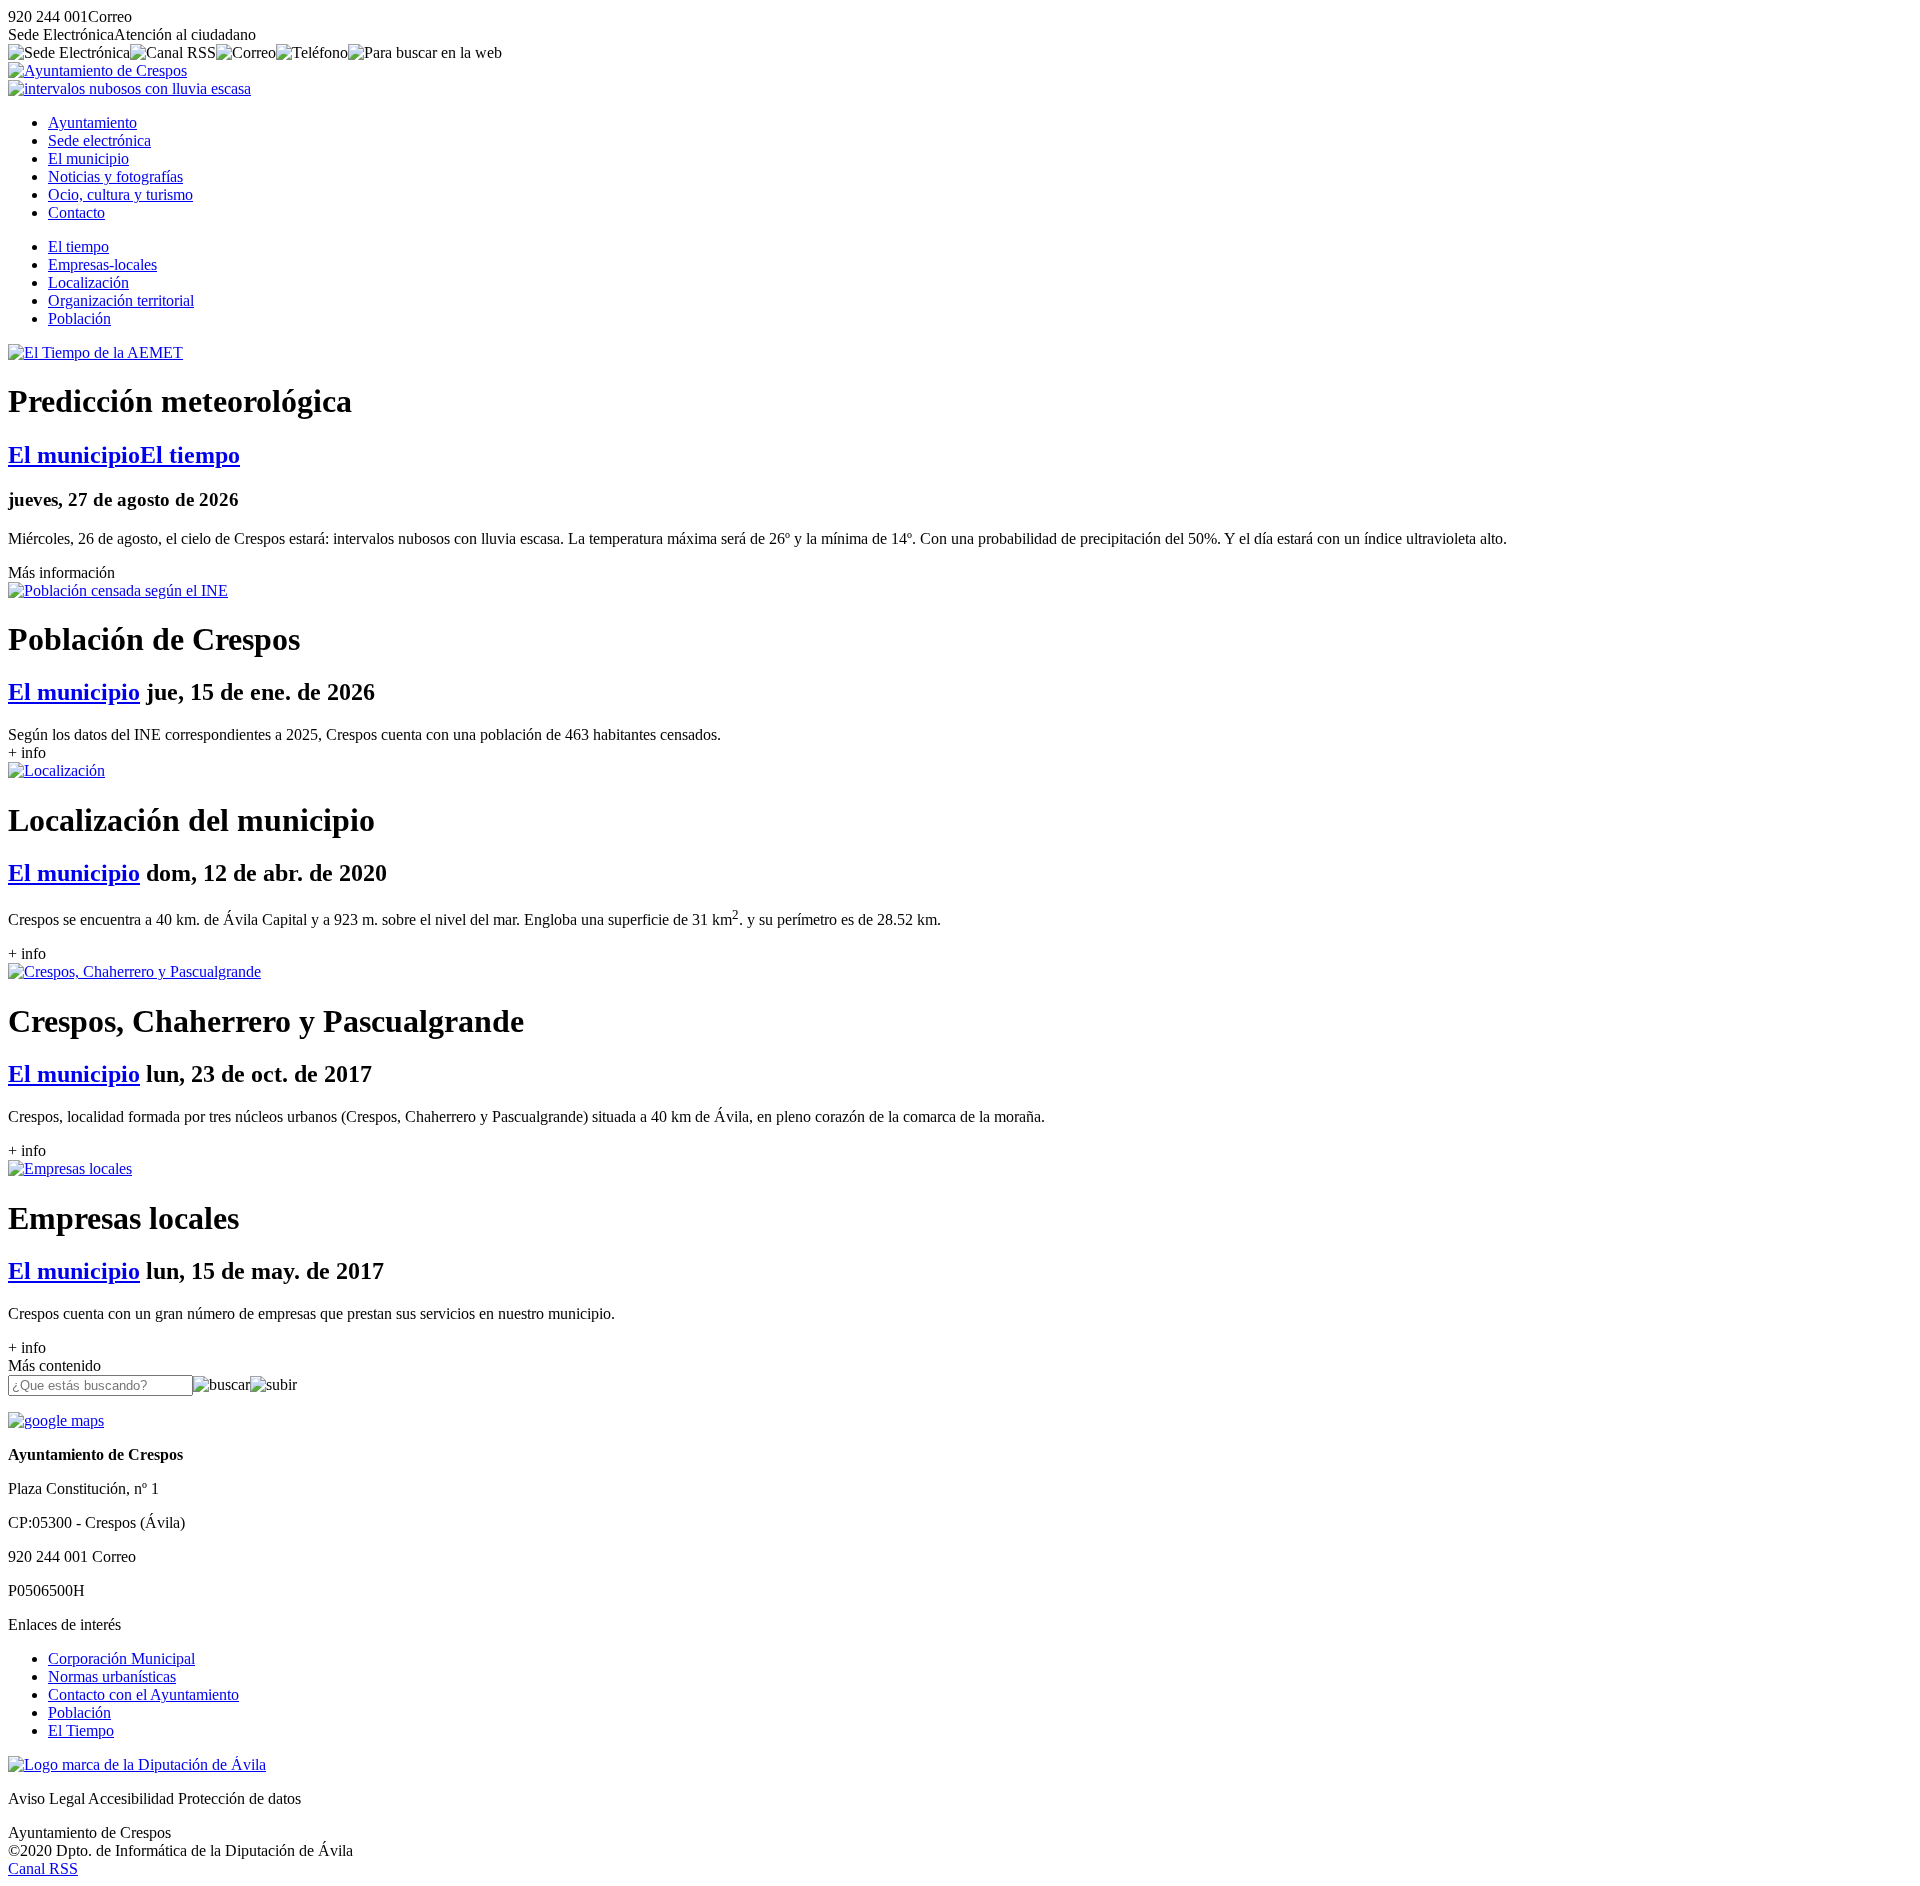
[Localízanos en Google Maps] (56, 1420)
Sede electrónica (99, 140)
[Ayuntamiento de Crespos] (97, 70)
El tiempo (78, 246)
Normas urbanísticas (112, 1676)
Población (79, 318)
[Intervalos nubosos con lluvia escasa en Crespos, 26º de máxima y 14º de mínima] (129, 88)
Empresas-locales (102, 264)
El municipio (88, 158)
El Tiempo (81, 1730)
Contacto (76, 212)
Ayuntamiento (92, 122)
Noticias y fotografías (115, 176)
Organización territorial (121, 300)
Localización (88, 282)
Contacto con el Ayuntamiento (143, 1694)
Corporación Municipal (121, 1658)
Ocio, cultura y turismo (120, 194)
